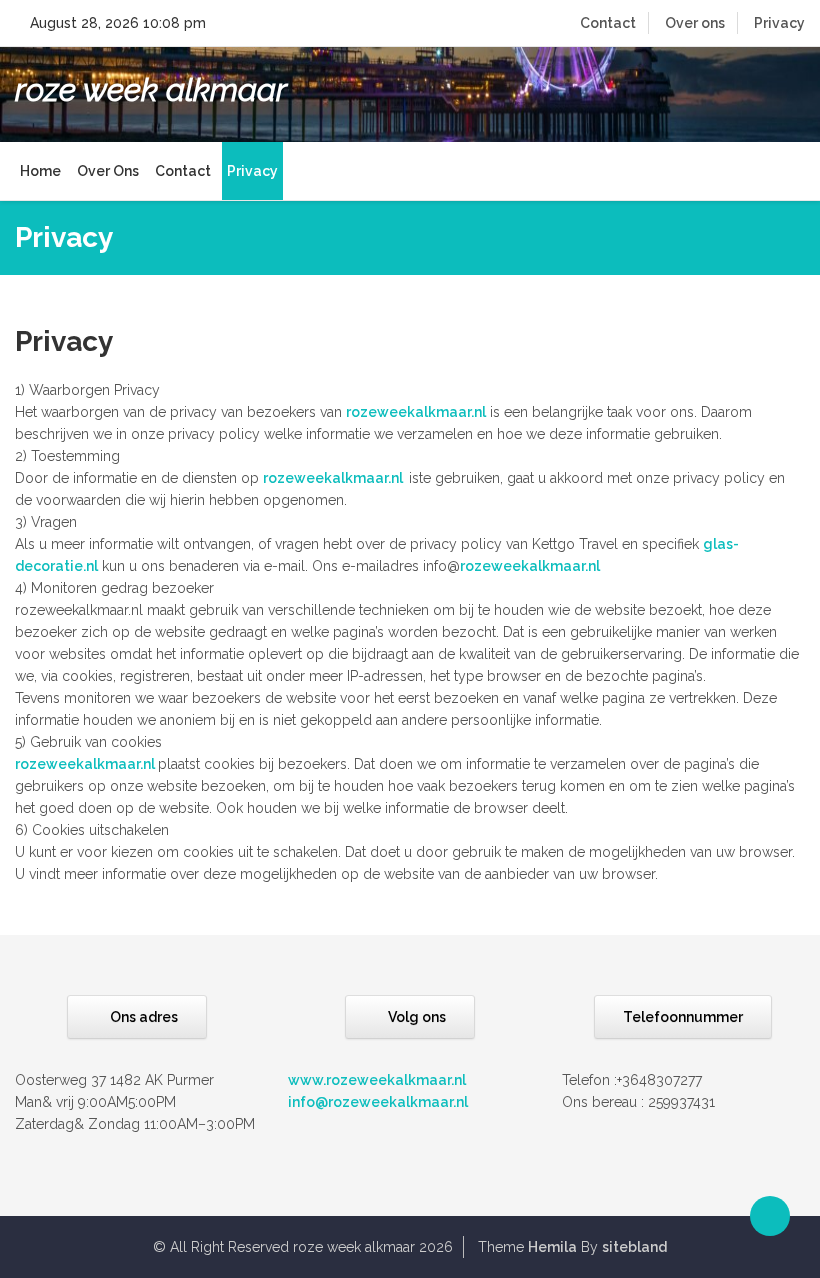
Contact (608, 23)
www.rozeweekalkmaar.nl (377, 1080)
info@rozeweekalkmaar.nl (378, 1102)
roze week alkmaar (151, 90)
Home (40, 171)
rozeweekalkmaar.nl (416, 412)
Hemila (552, 1247)
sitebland (634, 1247)
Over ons (695, 23)
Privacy (779, 23)
